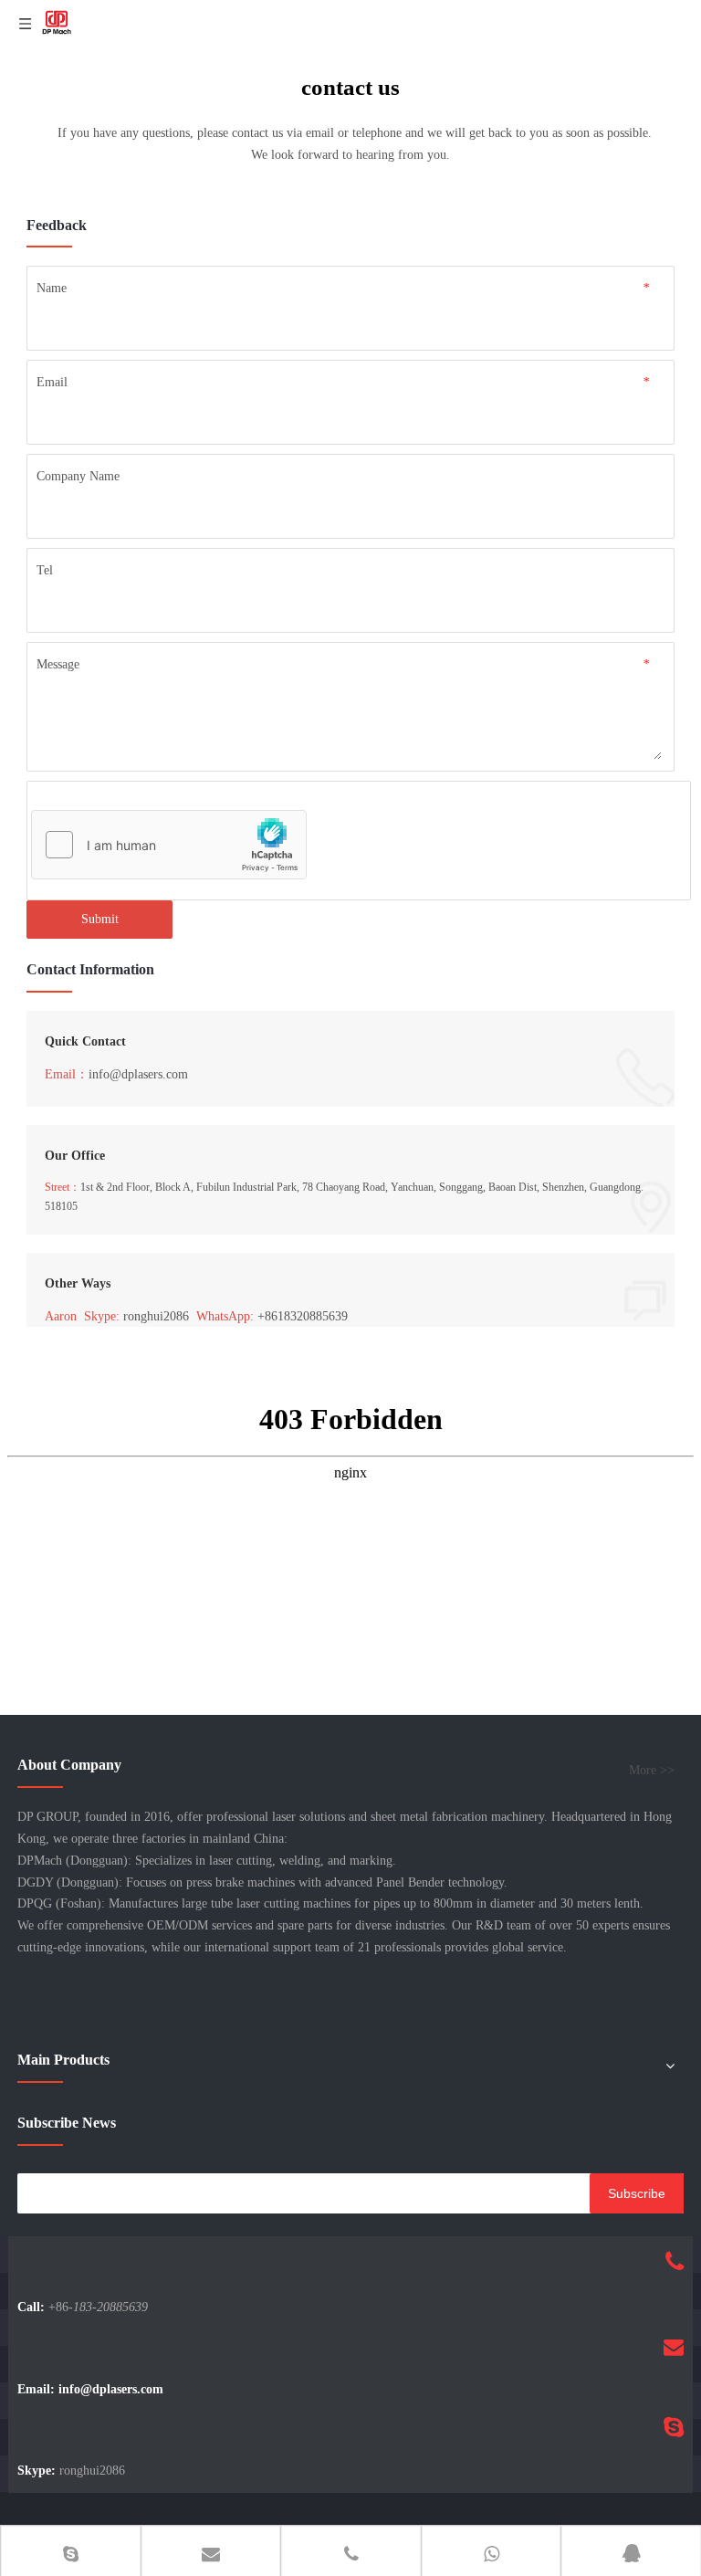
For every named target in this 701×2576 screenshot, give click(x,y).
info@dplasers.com (138, 1074)
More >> (652, 1771)
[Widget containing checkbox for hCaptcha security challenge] (169, 846)
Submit (100, 919)
